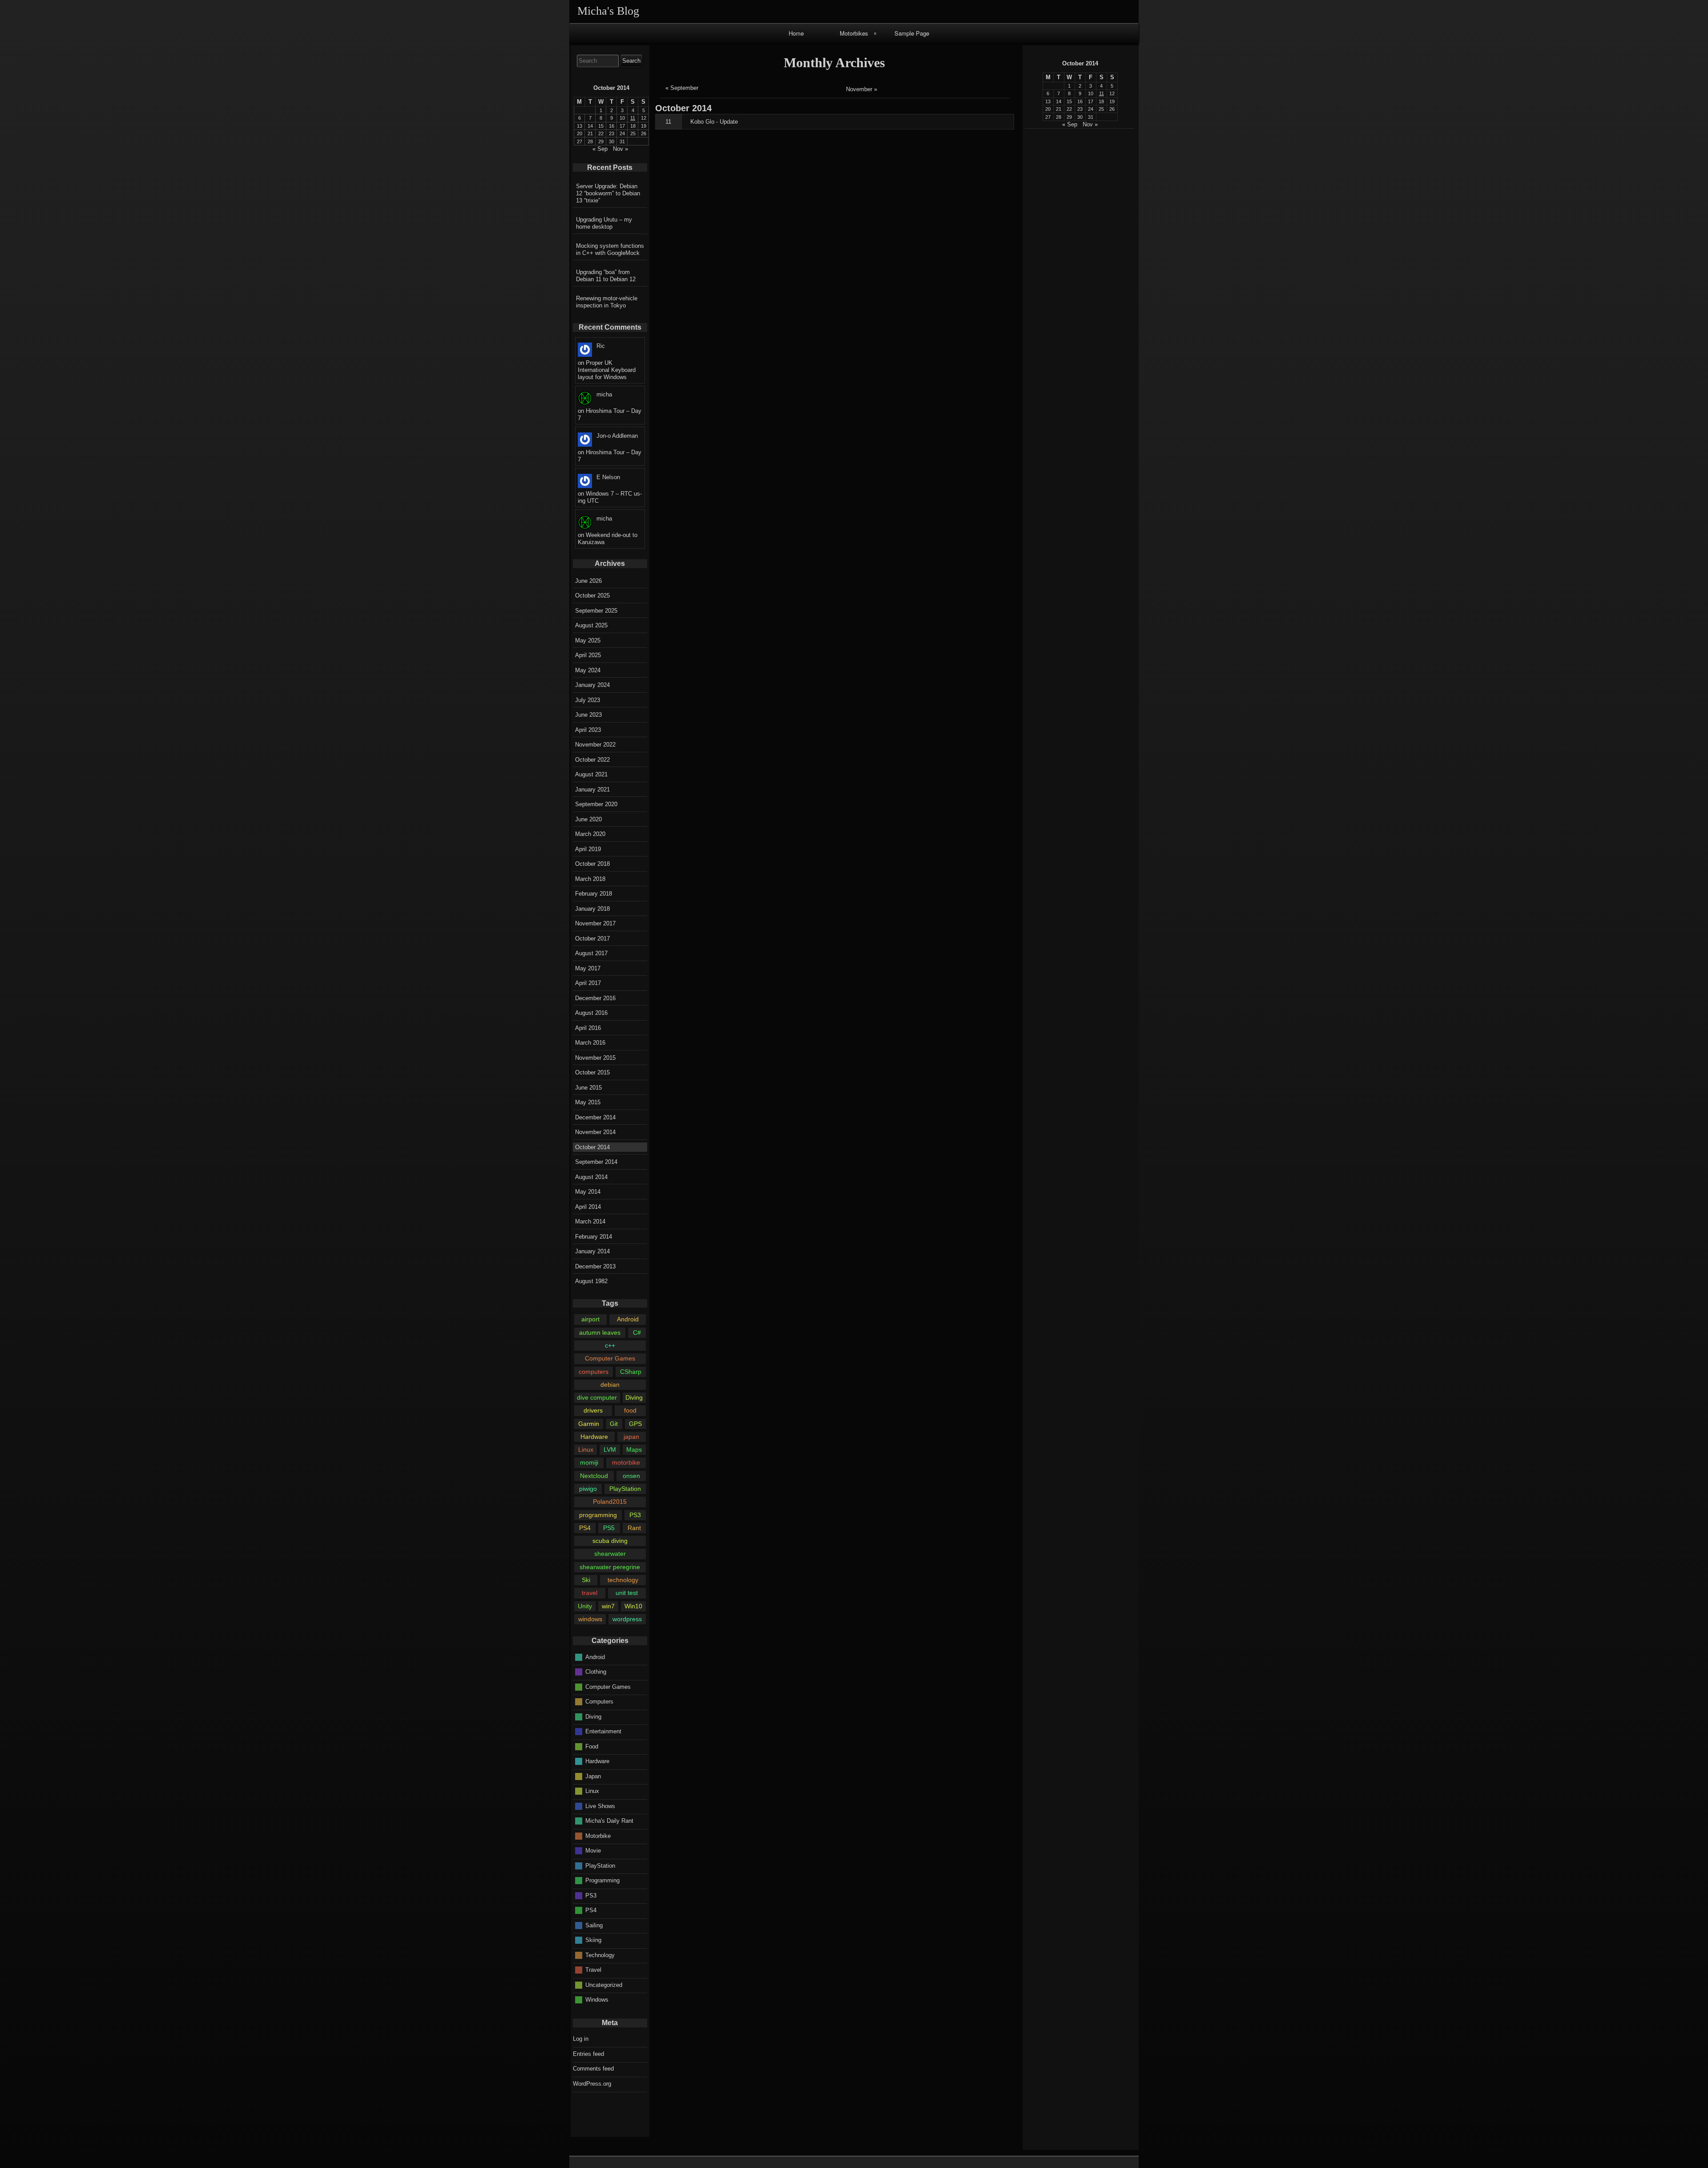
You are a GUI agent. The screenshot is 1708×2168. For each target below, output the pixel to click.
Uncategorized (604, 1984)
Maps (634, 1449)
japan (631, 1437)
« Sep (1070, 124)
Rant (634, 1528)
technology (623, 1580)
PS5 (609, 1528)
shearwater (610, 1554)
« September (682, 88)
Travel (593, 1970)
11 (668, 122)
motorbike (626, 1462)
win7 (608, 1606)
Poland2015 (610, 1502)
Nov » (1090, 124)
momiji (589, 1462)
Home (796, 33)
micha (604, 394)
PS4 (585, 1528)
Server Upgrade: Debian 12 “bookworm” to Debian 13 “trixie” (608, 193)
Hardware (594, 1437)
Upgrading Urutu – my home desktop (604, 223)
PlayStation (625, 1489)
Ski (586, 1580)
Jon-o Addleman (617, 436)
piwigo (588, 1489)
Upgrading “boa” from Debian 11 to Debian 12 (606, 276)
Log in (581, 2039)
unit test (627, 1593)
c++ (610, 1345)
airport (590, 1319)
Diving (634, 1397)
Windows (597, 2000)
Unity (585, 1606)
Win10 (633, 1606)
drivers (593, 1410)
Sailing (594, 1925)
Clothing (596, 1672)
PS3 (635, 1515)
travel (590, 1593)
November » (862, 89)
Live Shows (600, 1806)
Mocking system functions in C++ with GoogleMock (610, 249)
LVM (610, 1449)
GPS (635, 1424)
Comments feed (593, 2069)
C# (637, 1332)
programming (598, 1515)
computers (594, 1372)
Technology (600, 1955)
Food (592, 1746)
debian (610, 1385)
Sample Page (912, 33)
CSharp (631, 1372)
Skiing (593, 1940)
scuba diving (610, 1541)
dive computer (597, 1397)
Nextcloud (594, 1476)
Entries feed (588, 2054)
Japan (593, 1776)
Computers (599, 1702)
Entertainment (603, 1731)
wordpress (627, 1619)
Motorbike (598, 1835)
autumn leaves (600, 1332)
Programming (602, 1880)
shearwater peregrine (610, 1567)
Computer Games (610, 1358)
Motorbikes (854, 33)
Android (628, 1319)
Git (614, 1424)
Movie (593, 1851)
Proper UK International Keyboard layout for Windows (607, 370)
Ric (601, 346)
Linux (586, 1449)
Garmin (589, 1424)
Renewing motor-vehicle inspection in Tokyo (607, 302)
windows (590, 1619)
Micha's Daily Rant (609, 1821)
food (630, 1410)
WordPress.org (592, 2084)
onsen (631, 1476)
